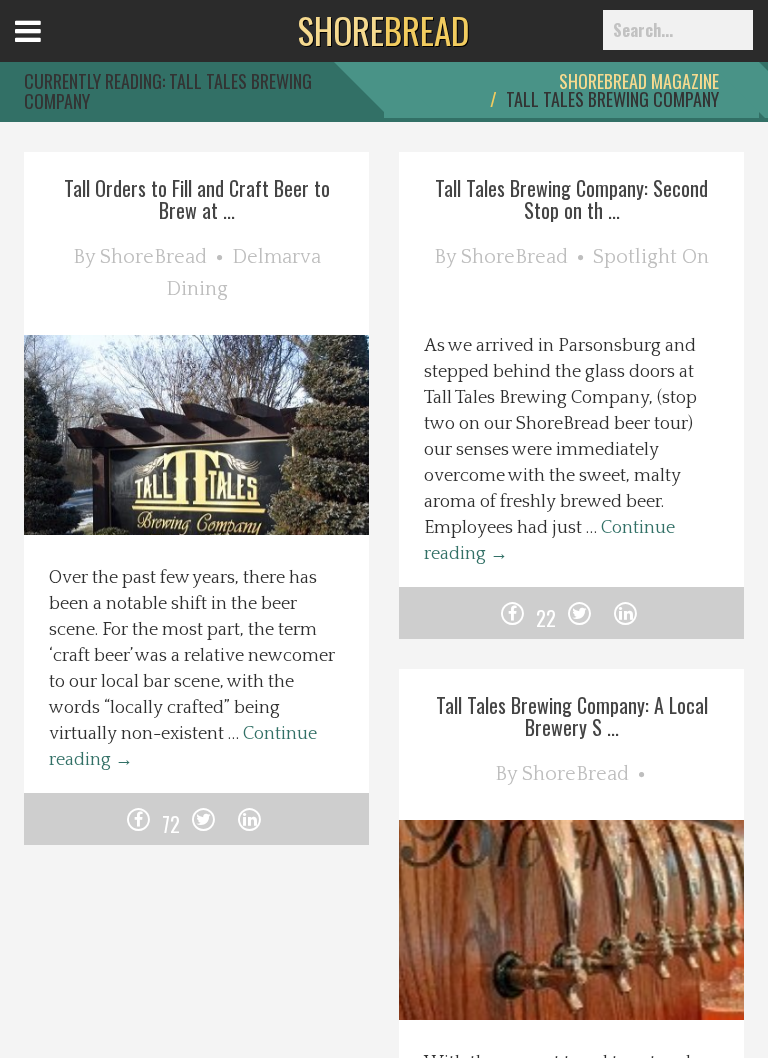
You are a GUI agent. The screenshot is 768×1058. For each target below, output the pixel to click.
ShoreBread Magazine (639, 81)
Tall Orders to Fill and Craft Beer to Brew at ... (197, 199)
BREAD (383, 30)
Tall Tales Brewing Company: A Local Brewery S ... (572, 716)
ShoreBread (153, 257)
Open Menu (52, 49)
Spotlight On (651, 257)
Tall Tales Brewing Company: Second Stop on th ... (571, 199)
